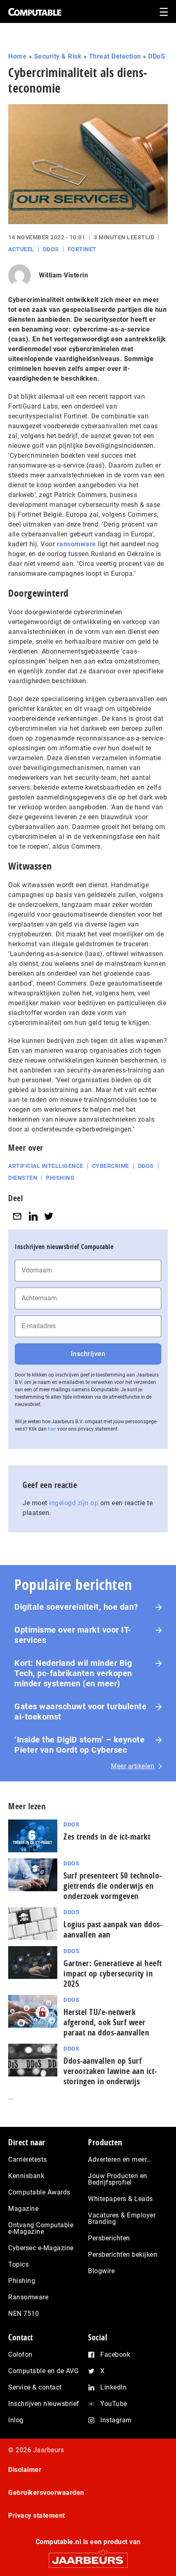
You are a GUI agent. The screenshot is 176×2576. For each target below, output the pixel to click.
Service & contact (35, 2387)
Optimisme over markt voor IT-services (73, 1635)
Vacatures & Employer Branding (122, 2218)
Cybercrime (111, 1166)
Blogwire (101, 2271)
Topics (18, 2264)
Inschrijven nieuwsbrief (44, 2404)
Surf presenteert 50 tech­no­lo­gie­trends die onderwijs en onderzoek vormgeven (113, 1886)
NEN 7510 (24, 2314)
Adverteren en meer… (120, 2159)
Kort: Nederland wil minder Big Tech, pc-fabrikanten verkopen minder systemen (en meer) (73, 1673)
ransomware (77, 544)
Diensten (23, 1178)
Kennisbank (26, 2176)
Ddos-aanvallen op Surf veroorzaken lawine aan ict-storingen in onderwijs (110, 2071)
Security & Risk (58, 56)
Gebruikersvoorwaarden (46, 2493)
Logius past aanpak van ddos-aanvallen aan (113, 1929)
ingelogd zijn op (74, 1503)
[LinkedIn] (33, 1216)
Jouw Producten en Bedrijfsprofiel (118, 2179)
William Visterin (63, 275)
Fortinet (82, 249)
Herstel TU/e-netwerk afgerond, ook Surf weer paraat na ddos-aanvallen (106, 2022)
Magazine (23, 2209)
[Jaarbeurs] (88, 2557)
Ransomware (28, 2297)
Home (17, 56)
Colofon (20, 2355)
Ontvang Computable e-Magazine (41, 2228)
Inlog (16, 2420)
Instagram (116, 2420)
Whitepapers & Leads (121, 2199)
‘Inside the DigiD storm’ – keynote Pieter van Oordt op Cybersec (79, 1745)
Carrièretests (28, 2159)
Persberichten (109, 2238)
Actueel (21, 249)
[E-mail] (17, 1216)
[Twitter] (49, 1216)
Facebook (115, 2355)
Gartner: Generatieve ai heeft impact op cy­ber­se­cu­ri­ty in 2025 (113, 1973)
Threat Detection (115, 56)
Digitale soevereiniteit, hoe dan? (76, 1607)
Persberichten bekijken (123, 2255)
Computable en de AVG (43, 2371)
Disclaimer (25, 2470)
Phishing (60, 1178)
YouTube (114, 2404)
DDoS (157, 56)
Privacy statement (37, 2516)
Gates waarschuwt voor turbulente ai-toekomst (80, 1712)
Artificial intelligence (46, 1166)
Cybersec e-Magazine (41, 2248)
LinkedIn (113, 2387)
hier (52, 1429)
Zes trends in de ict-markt (107, 1837)
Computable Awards (39, 2192)
